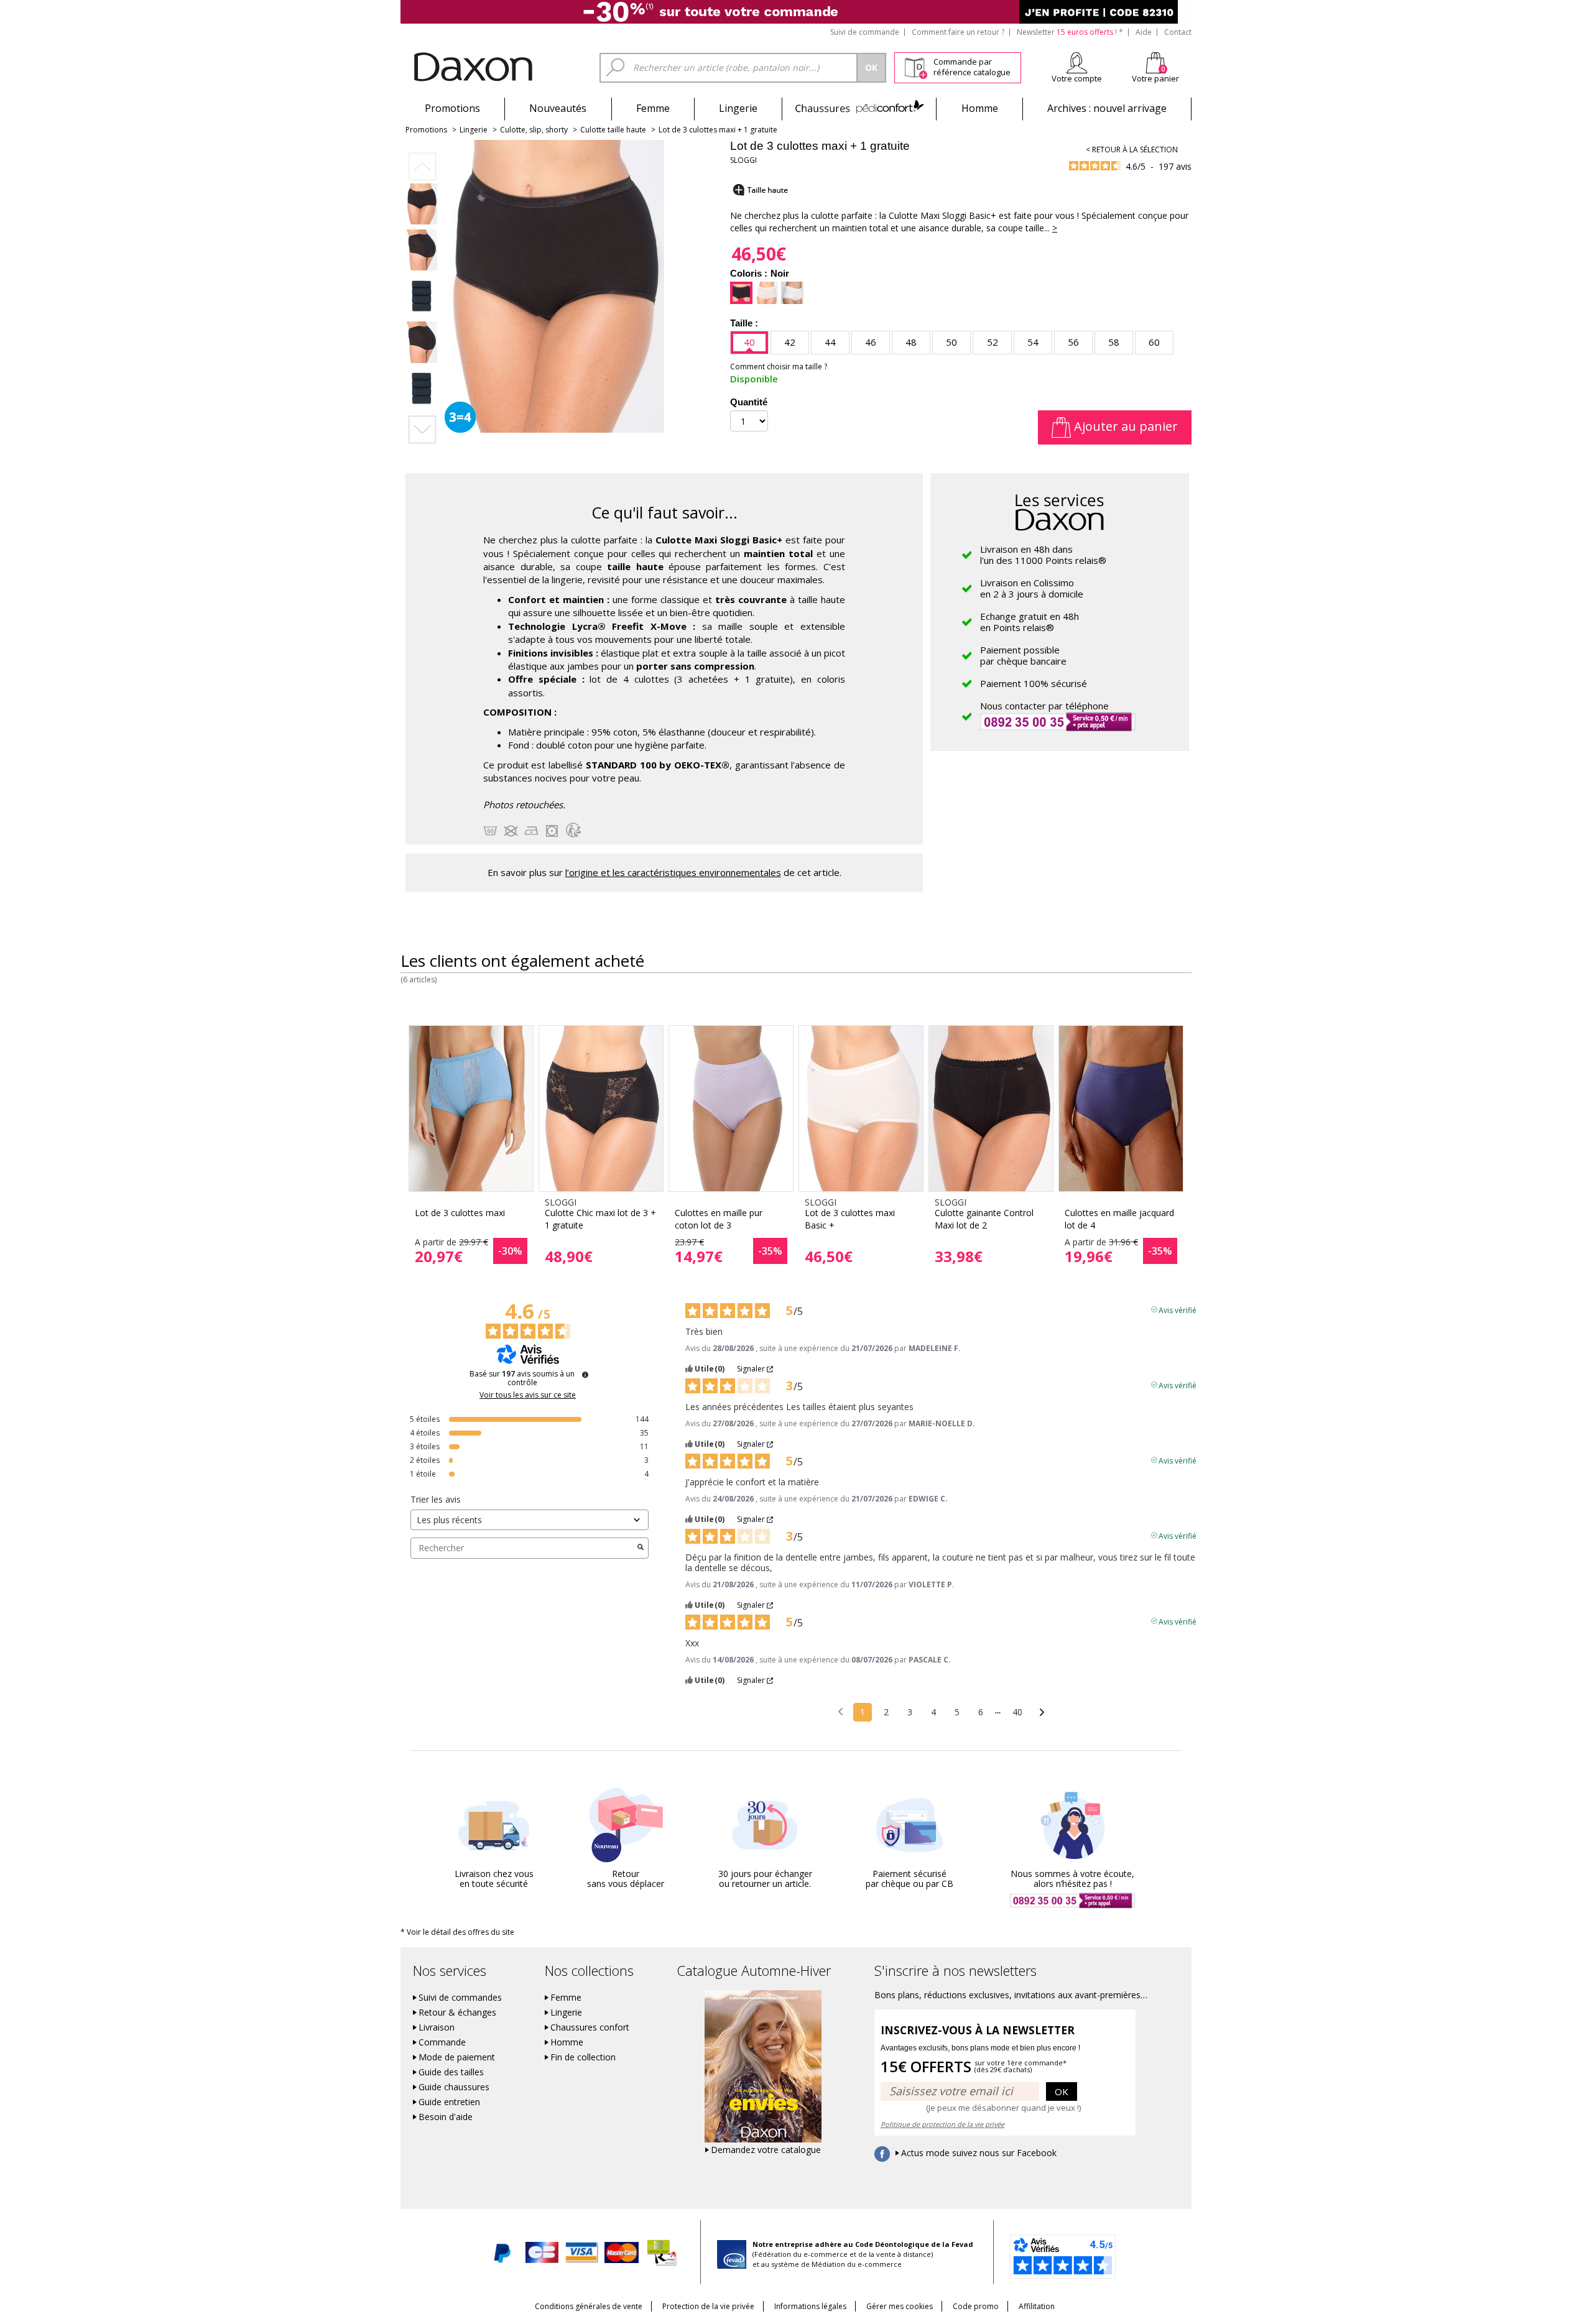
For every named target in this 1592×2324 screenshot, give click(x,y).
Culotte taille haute (613, 130)
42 (790, 342)
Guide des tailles (451, 2072)
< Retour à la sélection (1132, 150)
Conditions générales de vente (589, 2306)
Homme (980, 108)
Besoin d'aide (446, 2117)
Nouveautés (558, 108)
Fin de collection (583, 2057)
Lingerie (738, 108)
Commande (442, 2042)
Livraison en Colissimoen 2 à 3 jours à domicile (1032, 588)
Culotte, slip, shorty (534, 130)
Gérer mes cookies (900, 2306)
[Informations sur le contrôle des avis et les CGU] (585, 1375)
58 (1114, 342)
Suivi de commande (865, 32)
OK (1062, 2091)
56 (1073, 342)
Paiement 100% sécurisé (1034, 683)
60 (1154, 342)
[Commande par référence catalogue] (916, 66)
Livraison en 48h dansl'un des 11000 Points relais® (1043, 555)
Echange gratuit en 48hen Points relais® (1030, 622)
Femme (653, 108)
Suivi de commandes (460, 1998)
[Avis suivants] (1042, 1713)
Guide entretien (449, 2102)
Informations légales (810, 2306)
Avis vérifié (1178, 1309)
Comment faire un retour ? (958, 32)
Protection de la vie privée (708, 2306)
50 (951, 342)
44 (830, 342)
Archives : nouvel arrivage (1107, 108)
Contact (1178, 32)
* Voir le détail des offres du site (457, 1932)
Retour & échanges (457, 2013)
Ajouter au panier (1124, 426)
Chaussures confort (590, 2027)
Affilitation (1037, 2306)
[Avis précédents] (840, 1711)
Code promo (976, 2306)
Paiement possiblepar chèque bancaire (1023, 655)
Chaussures (859, 108)
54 (1033, 342)
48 (911, 342)
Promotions (452, 108)
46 (871, 342)
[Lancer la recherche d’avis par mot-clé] (641, 1548)
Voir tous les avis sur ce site (528, 1395)
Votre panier (1155, 78)
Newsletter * (1070, 32)
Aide (1144, 32)
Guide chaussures (454, 2087)
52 (993, 342)
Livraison (437, 2027)
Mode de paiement (457, 2057)
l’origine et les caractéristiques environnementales (673, 872)
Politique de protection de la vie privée (942, 2124)
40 (749, 342)
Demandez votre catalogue (766, 2150)
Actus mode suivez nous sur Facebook (979, 2153)
